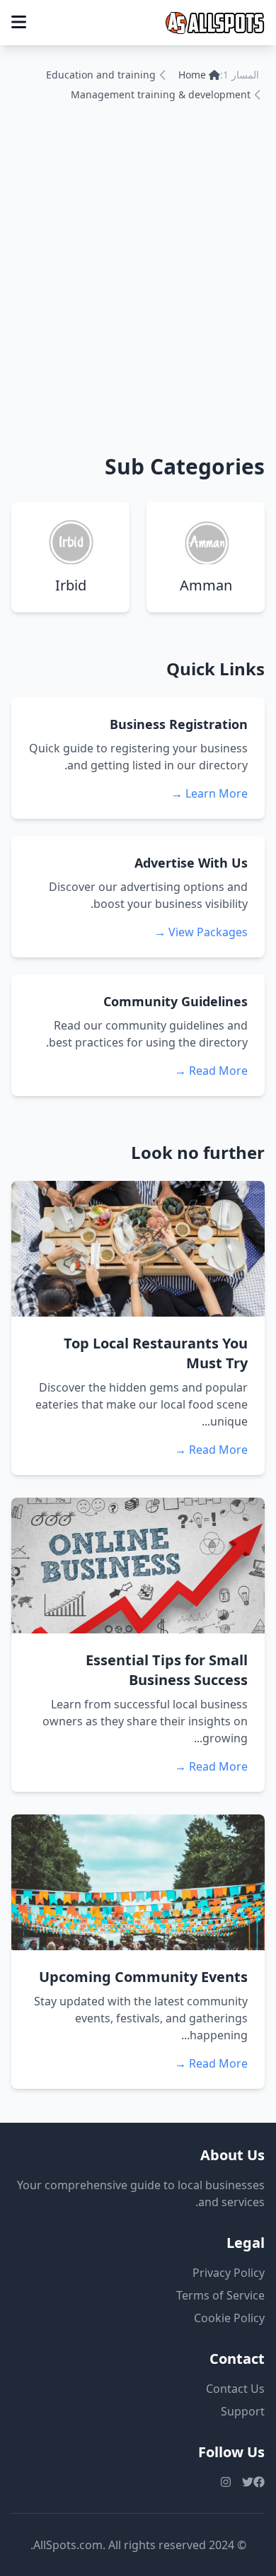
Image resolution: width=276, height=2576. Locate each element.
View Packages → (201, 932)
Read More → (211, 1071)
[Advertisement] (138, 275)
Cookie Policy (229, 2318)
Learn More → (209, 793)
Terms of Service (220, 2295)
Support (243, 2411)
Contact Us (235, 2389)
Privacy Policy (229, 2273)
